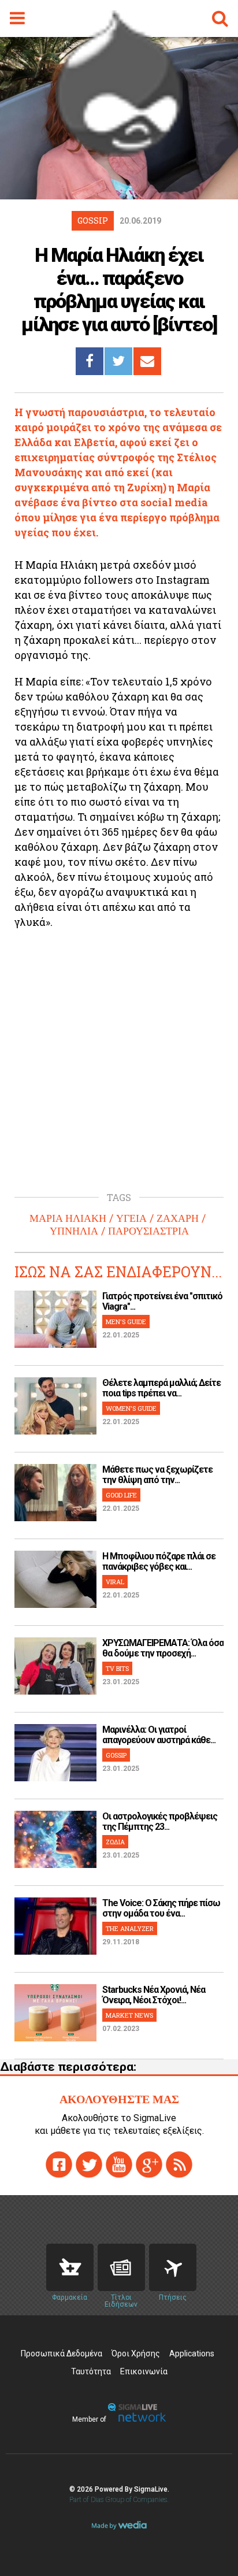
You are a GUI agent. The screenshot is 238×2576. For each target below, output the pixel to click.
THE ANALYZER (130, 1928)
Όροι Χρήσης (136, 2353)
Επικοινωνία (144, 2371)
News (121, 2267)
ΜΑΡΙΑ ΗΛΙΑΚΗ (68, 1218)
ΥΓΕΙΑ (131, 1218)
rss (179, 2164)
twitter (89, 2164)
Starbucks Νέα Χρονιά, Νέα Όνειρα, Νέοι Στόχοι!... (154, 1995)
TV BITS (117, 1668)
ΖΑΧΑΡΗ (178, 1218)
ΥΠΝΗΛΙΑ (74, 1231)
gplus (149, 2164)
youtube (119, 2164)
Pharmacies (70, 2267)
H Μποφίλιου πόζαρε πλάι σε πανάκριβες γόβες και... (159, 1561)
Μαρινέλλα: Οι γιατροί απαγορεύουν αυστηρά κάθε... (159, 1735)
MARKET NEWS (129, 2015)
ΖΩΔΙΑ (115, 1842)
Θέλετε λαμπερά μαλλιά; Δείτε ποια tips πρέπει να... (161, 1388)
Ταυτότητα (91, 2371)
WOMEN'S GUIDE (131, 1408)
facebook (59, 2164)
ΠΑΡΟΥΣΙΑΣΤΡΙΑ (148, 1231)
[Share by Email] (147, 361)
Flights (173, 2267)
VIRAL (115, 1582)
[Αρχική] (119, 153)
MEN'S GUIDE (126, 1322)
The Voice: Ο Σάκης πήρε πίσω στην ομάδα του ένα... (161, 1908)
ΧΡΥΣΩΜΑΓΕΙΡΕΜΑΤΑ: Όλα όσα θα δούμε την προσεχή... (163, 1648)
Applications (192, 2353)
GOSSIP (116, 1755)
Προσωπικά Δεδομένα (62, 2353)
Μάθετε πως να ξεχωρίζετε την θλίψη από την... (157, 1475)
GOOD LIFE (121, 1495)
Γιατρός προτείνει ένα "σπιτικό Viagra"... (162, 1301)
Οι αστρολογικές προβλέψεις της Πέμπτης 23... (160, 1821)
